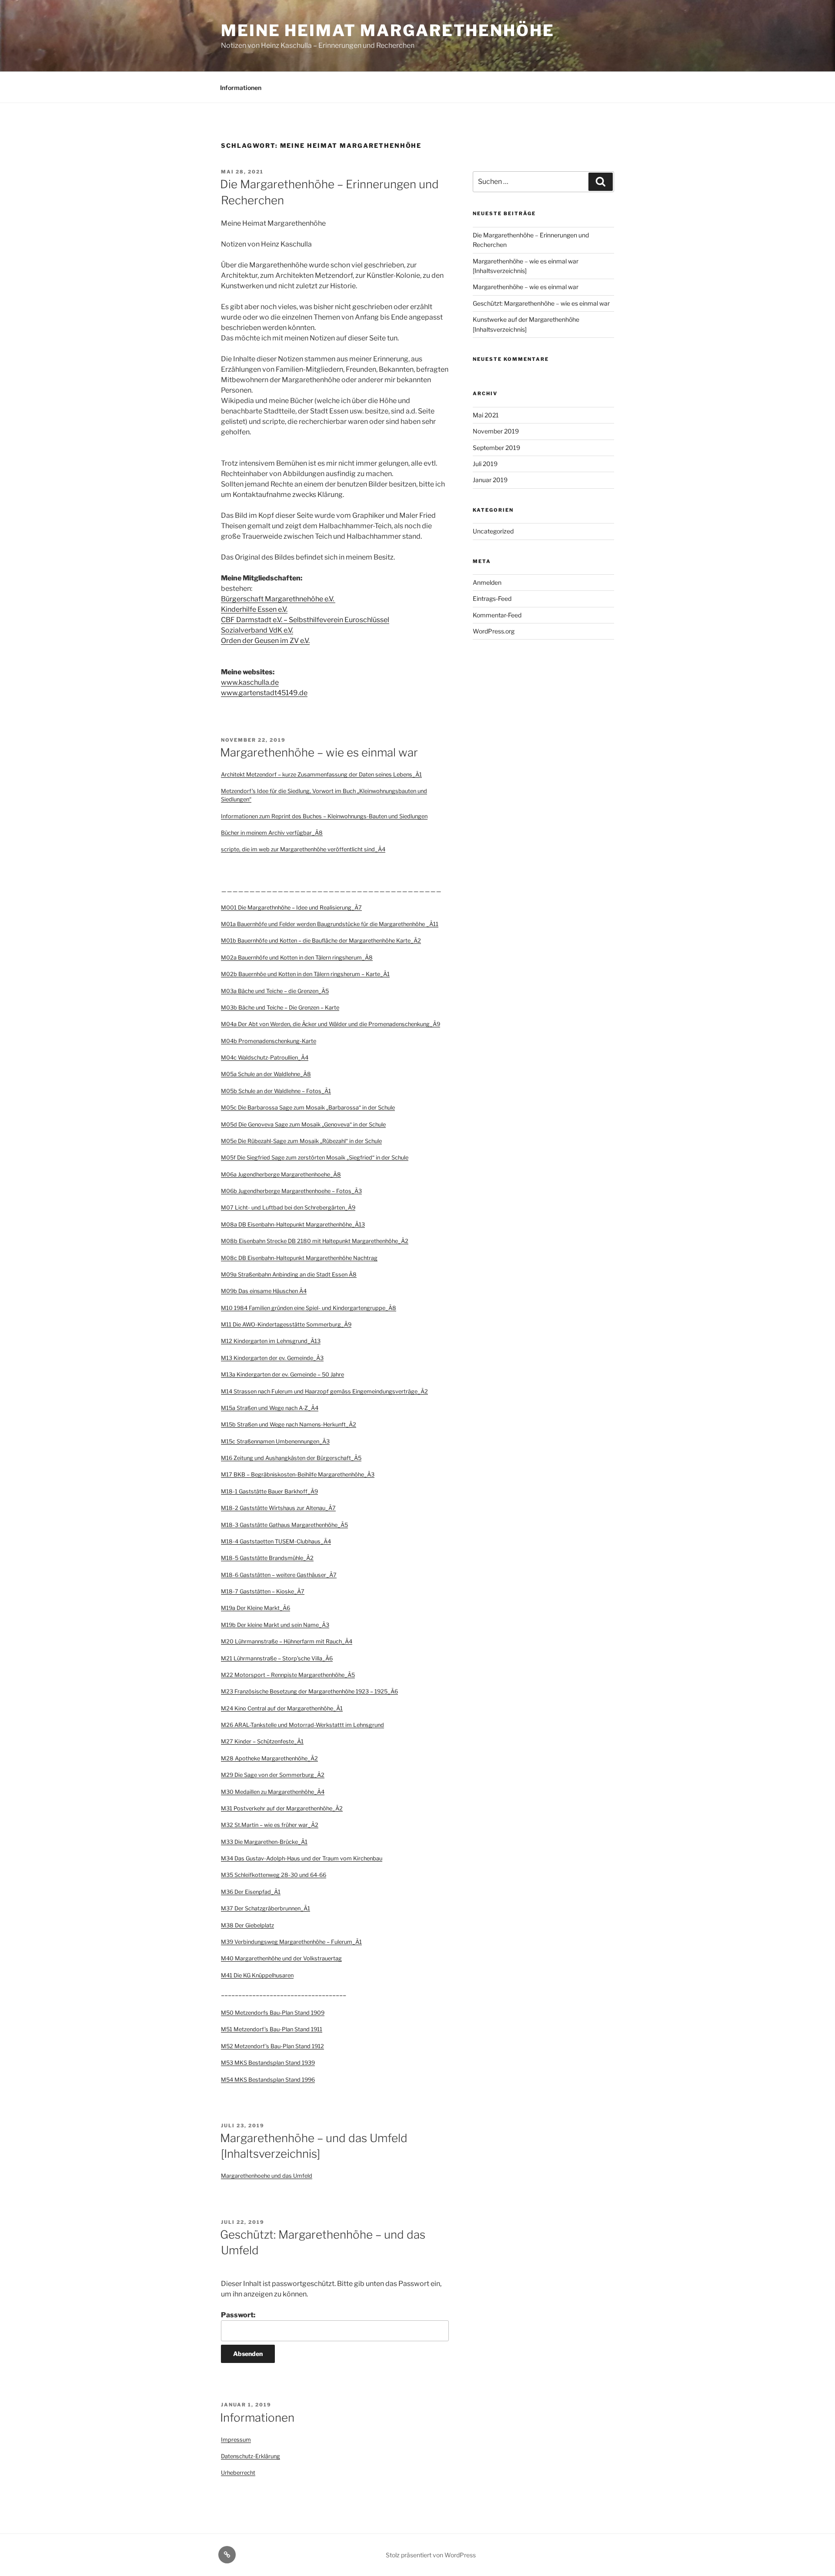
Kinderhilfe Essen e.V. (254, 609)
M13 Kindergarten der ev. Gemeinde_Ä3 (272, 1358)
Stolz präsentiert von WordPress (431, 2555)
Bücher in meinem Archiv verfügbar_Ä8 (272, 833)
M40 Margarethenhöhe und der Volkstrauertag (281, 1958)
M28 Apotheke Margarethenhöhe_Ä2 (269, 1758)
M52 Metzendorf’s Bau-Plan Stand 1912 (272, 2046)
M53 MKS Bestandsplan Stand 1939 (268, 2063)
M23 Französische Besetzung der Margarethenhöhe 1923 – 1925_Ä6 (309, 1691)
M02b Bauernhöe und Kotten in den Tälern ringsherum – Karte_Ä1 (305, 974)
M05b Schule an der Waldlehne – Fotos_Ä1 (276, 1091)
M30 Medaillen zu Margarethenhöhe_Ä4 (273, 1792)
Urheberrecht (238, 2473)
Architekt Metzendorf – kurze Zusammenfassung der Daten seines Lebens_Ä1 (321, 775)
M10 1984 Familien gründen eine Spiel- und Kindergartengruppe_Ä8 (309, 1308)
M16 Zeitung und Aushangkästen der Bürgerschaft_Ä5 (291, 1458)
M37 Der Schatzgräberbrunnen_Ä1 (266, 1908)
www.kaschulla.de (250, 682)
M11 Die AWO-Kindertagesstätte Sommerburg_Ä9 (286, 1325)
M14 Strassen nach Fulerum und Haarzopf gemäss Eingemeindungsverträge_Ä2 (324, 1391)
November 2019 (496, 431)
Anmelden (487, 582)
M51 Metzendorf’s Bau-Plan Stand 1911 (272, 2029)
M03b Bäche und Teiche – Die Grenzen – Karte (280, 1008)
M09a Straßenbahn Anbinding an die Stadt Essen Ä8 (289, 1275)
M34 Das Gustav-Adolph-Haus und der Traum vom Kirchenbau (302, 1858)
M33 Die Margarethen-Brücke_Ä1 (264, 1842)
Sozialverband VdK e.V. (257, 630)
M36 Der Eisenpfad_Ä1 (251, 1892)
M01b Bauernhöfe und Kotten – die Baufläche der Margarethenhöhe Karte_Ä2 (321, 941)
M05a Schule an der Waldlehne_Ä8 (266, 1074)
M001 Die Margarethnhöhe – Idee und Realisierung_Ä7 (291, 908)
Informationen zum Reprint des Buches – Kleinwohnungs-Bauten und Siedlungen (324, 816)
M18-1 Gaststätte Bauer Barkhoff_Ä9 (269, 1491)
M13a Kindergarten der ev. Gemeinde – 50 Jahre (282, 1375)
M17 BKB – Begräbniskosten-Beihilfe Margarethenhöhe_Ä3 (298, 1475)
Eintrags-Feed (492, 598)
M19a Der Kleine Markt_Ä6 (256, 1608)
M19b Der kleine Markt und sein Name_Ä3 (275, 1625)
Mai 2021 (486, 415)
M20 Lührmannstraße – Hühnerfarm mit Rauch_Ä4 (287, 1641)
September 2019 (496, 448)
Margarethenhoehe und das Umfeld (267, 2176)
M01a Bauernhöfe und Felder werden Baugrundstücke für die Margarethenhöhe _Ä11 (330, 924)
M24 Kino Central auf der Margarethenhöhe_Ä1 (282, 1708)
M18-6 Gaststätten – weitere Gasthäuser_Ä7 (279, 1575)
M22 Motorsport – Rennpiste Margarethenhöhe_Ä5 (288, 1675)
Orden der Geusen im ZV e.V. (265, 641)
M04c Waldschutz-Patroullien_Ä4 (265, 1058)
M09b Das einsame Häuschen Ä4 (264, 1291)
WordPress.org (494, 631)
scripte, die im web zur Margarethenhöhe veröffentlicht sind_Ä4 (303, 849)
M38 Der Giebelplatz (247, 1925)
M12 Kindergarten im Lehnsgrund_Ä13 (271, 1341)
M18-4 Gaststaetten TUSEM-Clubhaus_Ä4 (276, 1541)
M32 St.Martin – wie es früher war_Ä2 (270, 1825)
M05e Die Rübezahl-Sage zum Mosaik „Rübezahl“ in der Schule (301, 1141)
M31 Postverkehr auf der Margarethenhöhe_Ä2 (282, 1808)
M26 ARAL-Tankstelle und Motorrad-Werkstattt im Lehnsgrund (302, 1725)
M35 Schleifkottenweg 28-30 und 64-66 (274, 1875)
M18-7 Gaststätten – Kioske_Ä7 (263, 1591)
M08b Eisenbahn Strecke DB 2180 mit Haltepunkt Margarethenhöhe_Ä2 (315, 1241)
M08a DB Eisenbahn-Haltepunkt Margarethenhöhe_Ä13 (293, 1225)
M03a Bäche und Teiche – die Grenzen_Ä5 (275, 991)
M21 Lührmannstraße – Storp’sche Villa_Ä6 (277, 1658)
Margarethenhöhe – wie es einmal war (319, 752)
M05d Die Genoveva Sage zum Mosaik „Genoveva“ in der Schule (303, 1125)
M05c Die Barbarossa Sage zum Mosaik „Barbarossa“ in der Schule (308, 1108)
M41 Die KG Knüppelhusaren (257, 1975)
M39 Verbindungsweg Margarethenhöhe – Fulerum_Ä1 (291, 1942)
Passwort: (238, 2315)
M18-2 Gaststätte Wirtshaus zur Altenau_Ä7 (278, 1508)
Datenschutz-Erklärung (250, 2456)
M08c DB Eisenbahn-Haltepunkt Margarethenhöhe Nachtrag (299, 1258)
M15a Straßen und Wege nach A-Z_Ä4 (270, 1408)
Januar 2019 (490, 480)
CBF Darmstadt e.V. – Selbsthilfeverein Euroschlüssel (305, 620)
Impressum (236, 2440)
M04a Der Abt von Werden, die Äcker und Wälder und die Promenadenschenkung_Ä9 (331, 1024)
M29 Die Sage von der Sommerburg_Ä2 (273, 1775)
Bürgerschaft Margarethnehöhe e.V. (278, 599)
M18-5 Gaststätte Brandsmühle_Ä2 (267, 1558)
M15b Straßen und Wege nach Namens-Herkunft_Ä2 (289, 1425)
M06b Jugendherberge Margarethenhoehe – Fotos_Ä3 (291, 1191)
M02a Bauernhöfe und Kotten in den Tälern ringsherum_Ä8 (297, 958)
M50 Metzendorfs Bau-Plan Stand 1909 (273, 2013)
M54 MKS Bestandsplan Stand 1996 (268, 2080)
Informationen (241, 88)
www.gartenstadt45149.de (264, 693)
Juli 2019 (485, 464)
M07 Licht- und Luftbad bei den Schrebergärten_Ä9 (288, 1208)
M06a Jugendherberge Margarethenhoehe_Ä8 (281, 1175)
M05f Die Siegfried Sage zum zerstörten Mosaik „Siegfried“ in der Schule (315, 1158)
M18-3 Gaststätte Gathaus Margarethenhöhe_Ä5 (284, 1525)
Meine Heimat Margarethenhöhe (388, 30)
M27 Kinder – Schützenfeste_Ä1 (262, 1741)
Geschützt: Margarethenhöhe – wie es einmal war (541, 303)
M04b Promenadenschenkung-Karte (269, 1041)
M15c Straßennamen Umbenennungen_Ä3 (275, 1441)
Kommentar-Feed (497, 615)
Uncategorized (493, 531)
